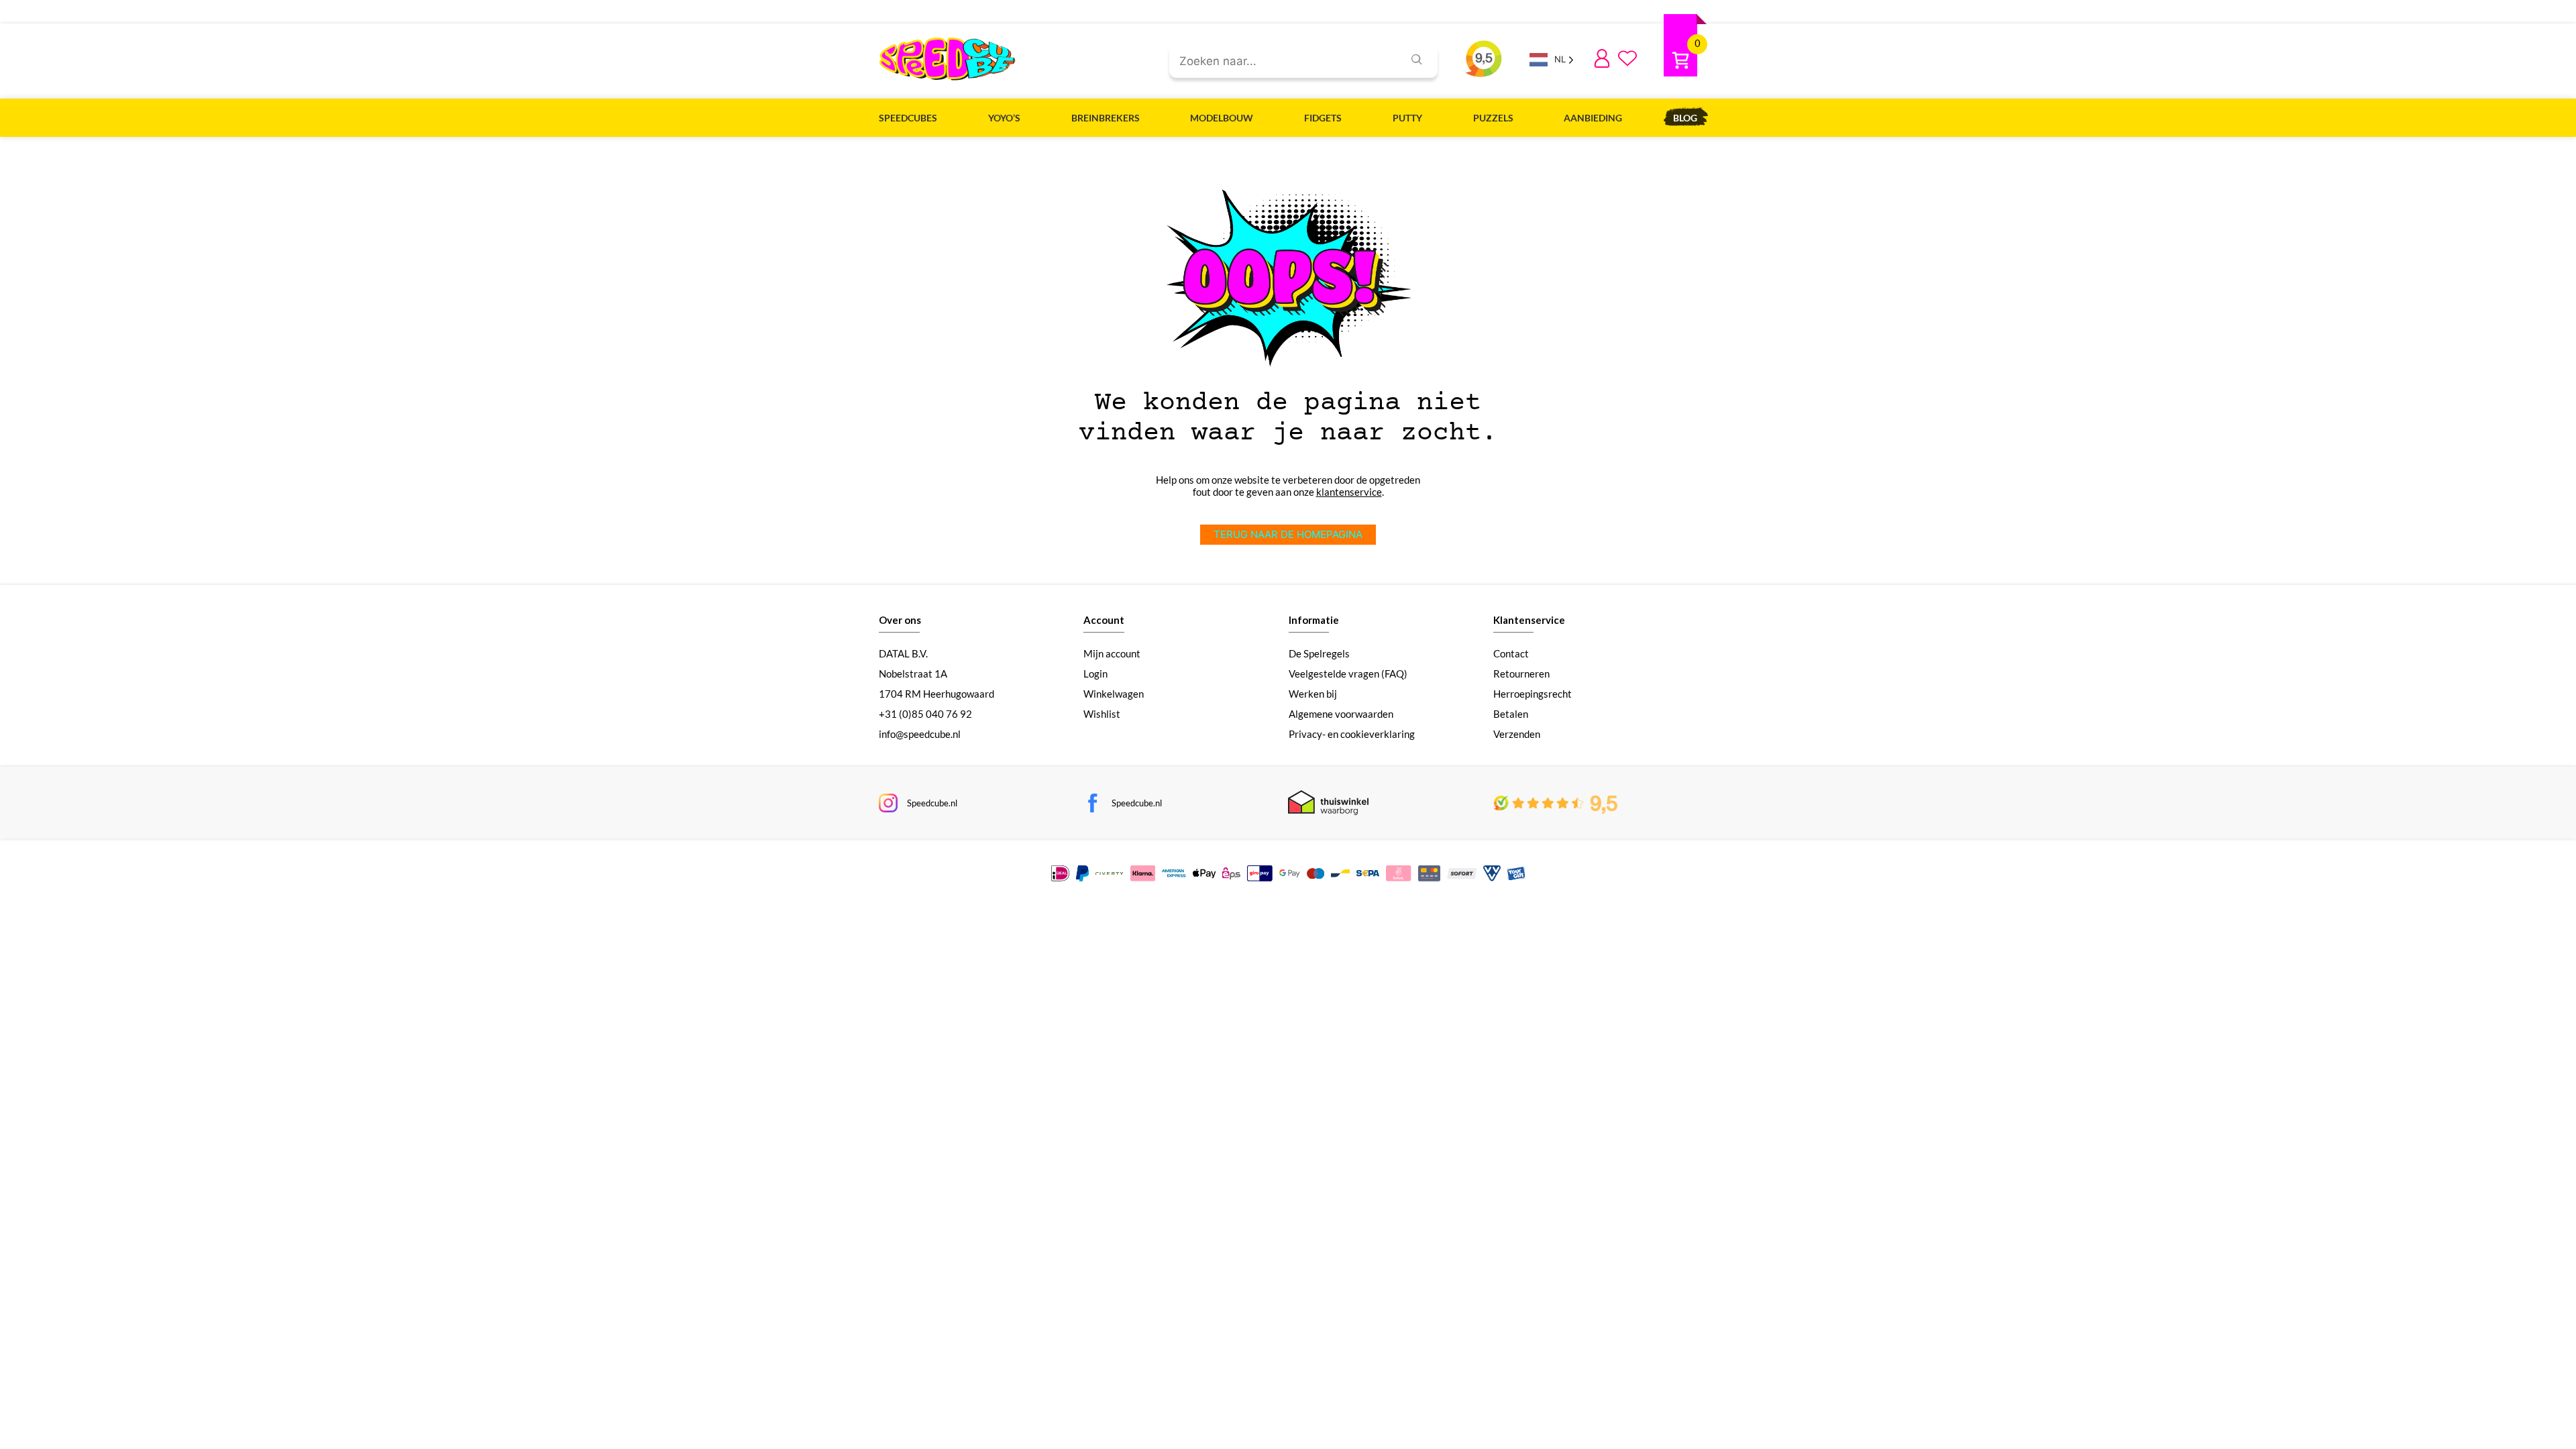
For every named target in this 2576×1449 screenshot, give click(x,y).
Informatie (1314, 620)
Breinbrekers (1106, 118)
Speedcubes (908, 118)
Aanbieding (1593, 118)
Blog (1685, 118)
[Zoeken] (1417, 61)
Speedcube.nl (932, 803)
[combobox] (1281, 62)
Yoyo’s (1004, 118)
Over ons (900, 620)
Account (1104, 620)
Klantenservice (1529, 620)
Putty (1407, 118)
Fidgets (1323, 118)
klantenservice (1349, 492)
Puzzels (1493, 118)
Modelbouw (1222, 118)
